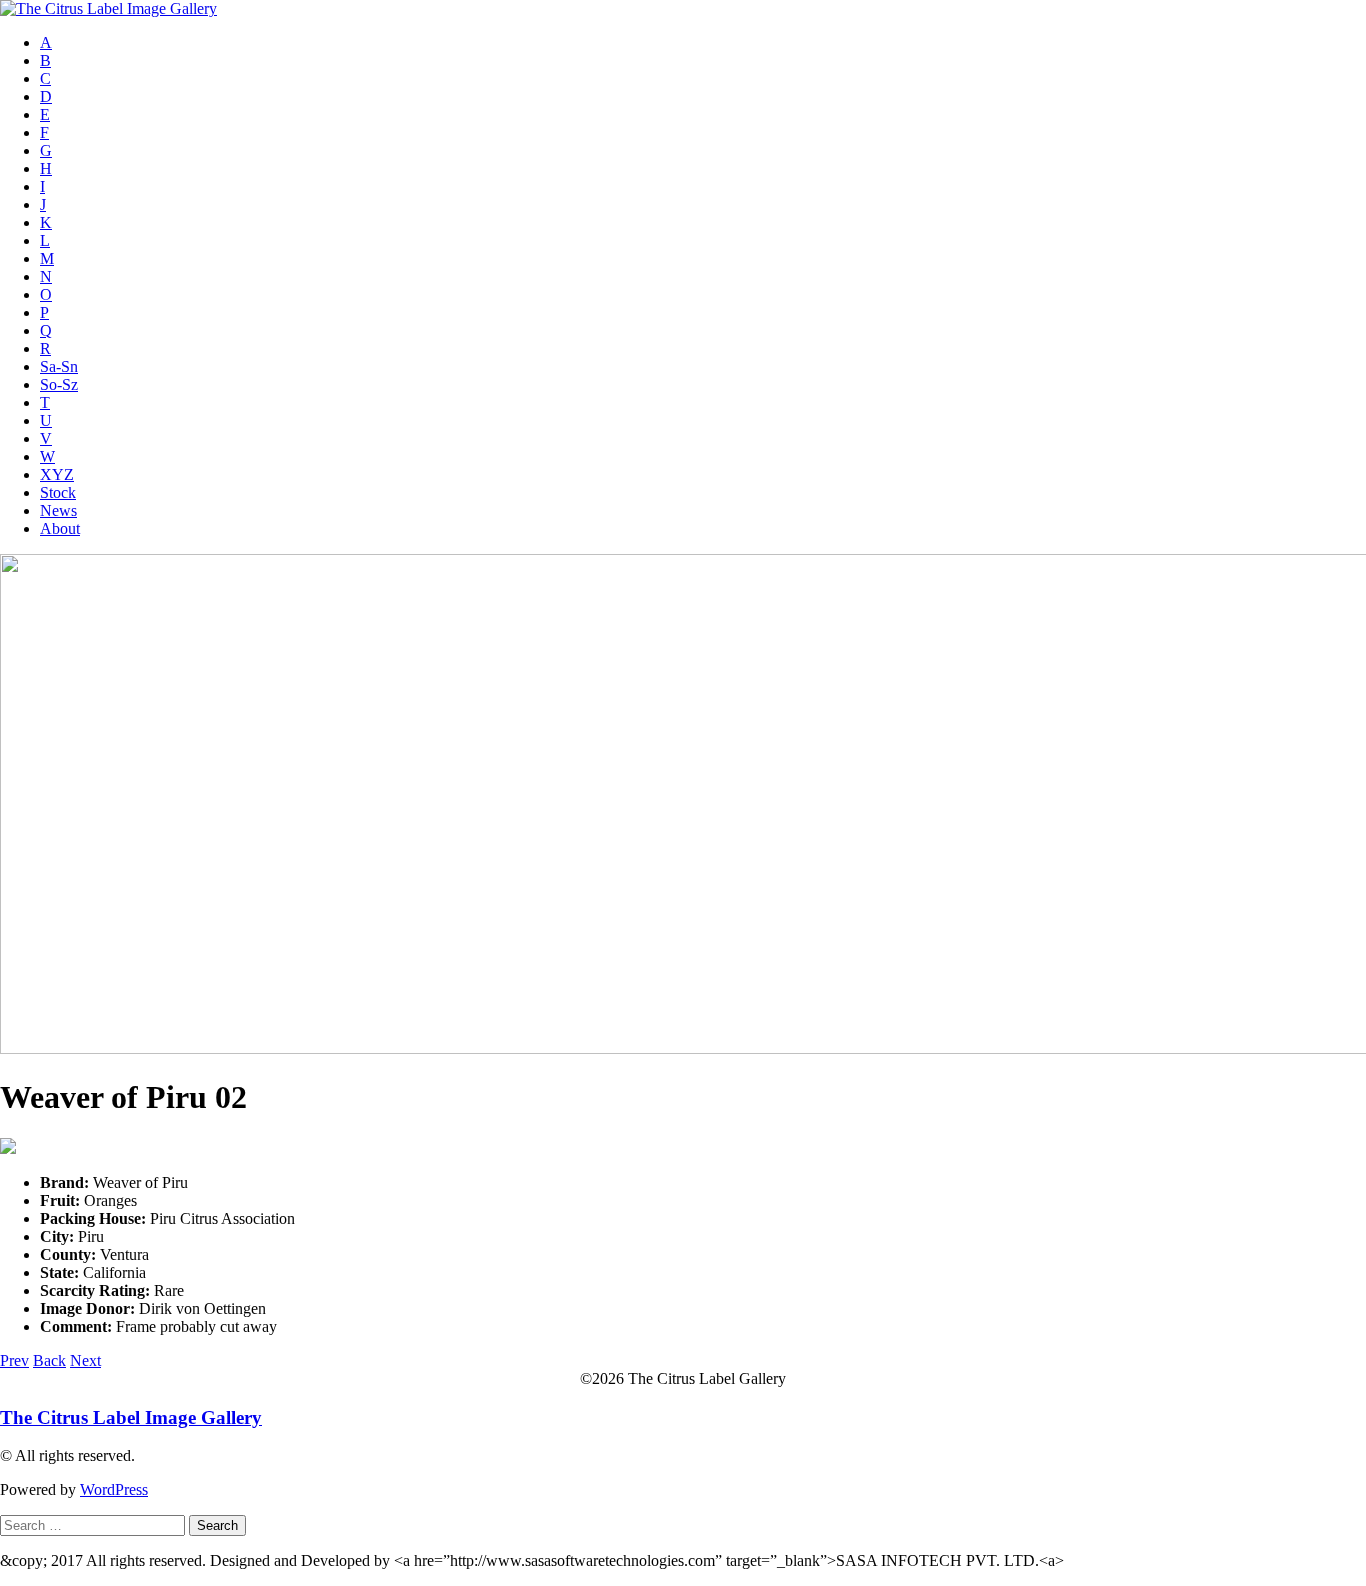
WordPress (114, 1489)
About (60, 528)
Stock (58, 492)
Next (85, 1360)
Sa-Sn (59, 366)
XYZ (57, 474)
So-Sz (59, 384)
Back (49, 1360)
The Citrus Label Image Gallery (131, 1417)
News (58, 510)
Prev (14, 1360)
